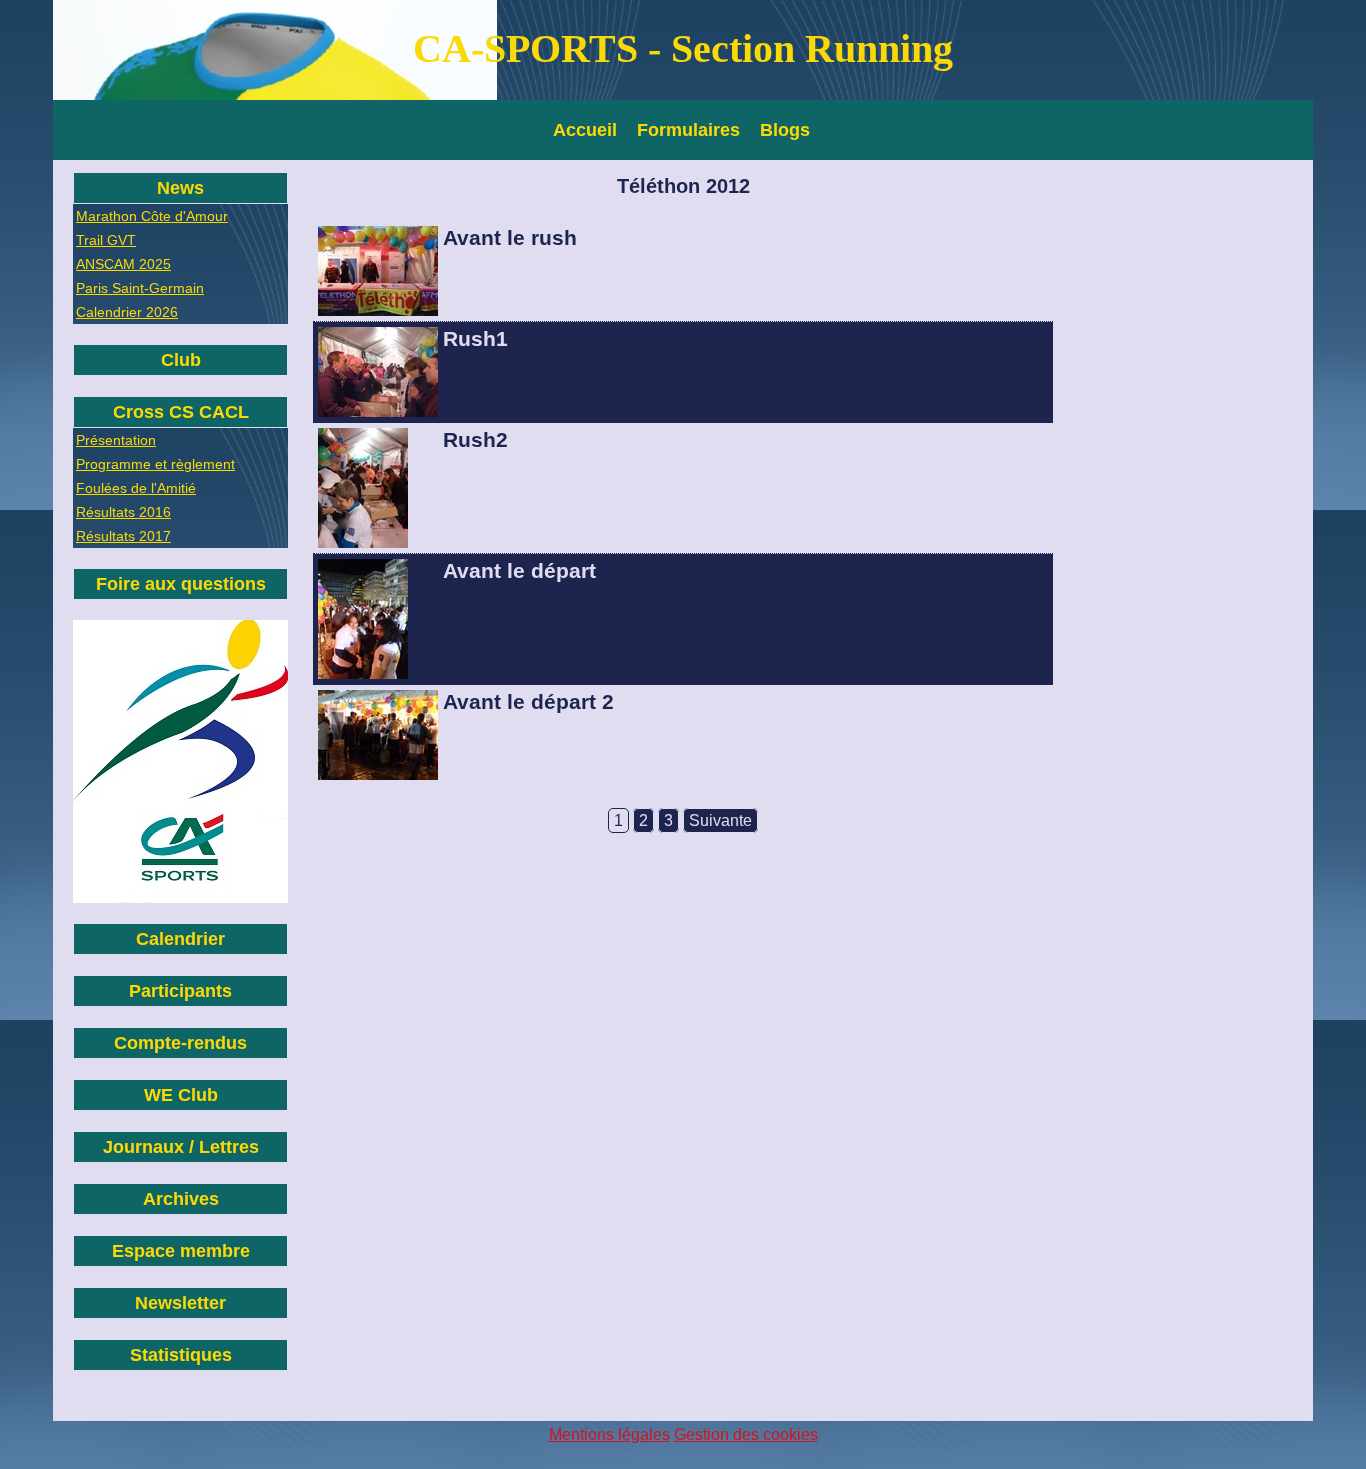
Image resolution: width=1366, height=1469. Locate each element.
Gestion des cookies (746, 1434)
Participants (180, 991)
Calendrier (180, 939)
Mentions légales (609, 1434)
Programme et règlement (155, 464)
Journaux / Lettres (181, 1147)
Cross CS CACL (181, 412)
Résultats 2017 (123, 536)
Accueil (585, 130)
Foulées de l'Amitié (136, 488)
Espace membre (181, 1251)
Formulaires (688, 130)
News (180, 188)
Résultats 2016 (123, 512)
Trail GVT (106, 240)
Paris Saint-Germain (140, 288)
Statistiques (181, 1355)
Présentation (116, 440)
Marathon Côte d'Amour (152, 216)
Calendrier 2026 (127, 312)
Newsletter (180, 1303)
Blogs (785, 130)
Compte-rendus (180, 1043)
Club (181, 360)
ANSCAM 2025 (123, 264)
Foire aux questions (181, 584)
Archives (181, 1199)
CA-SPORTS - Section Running (683, 48)
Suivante (720, 820)
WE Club (181, 1095)
